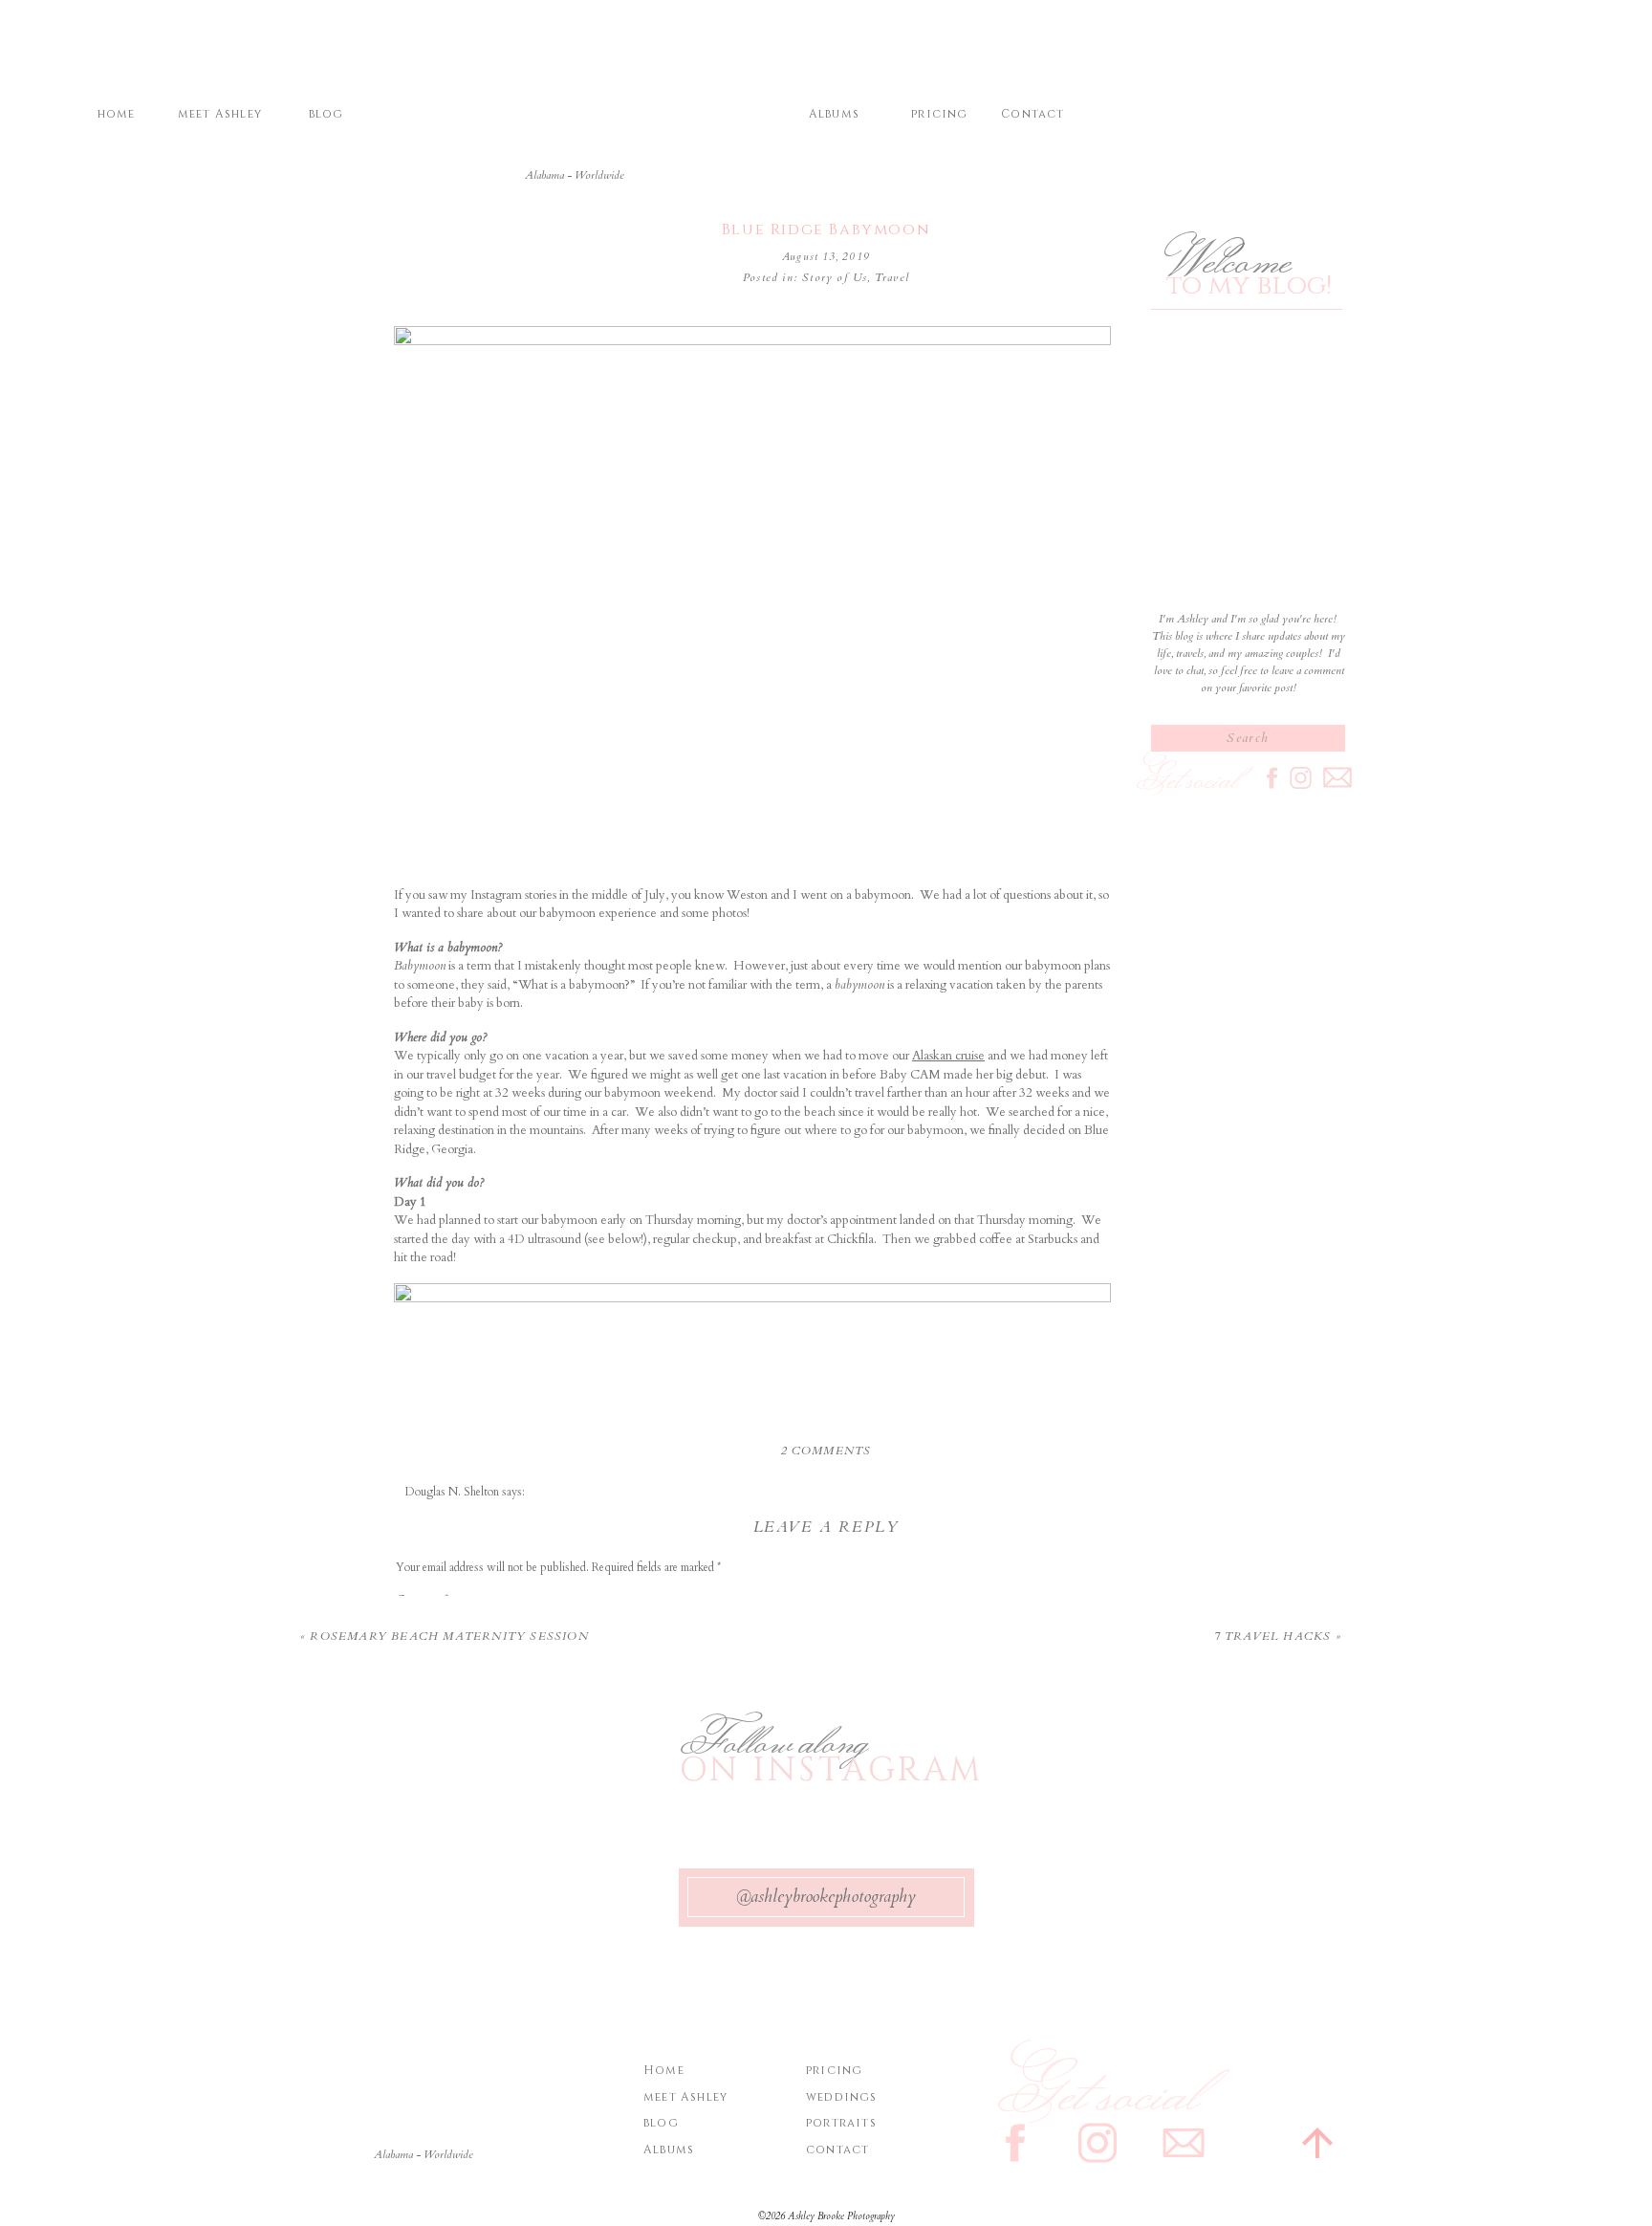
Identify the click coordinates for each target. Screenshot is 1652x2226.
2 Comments (826, 1451)
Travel (892, 277)
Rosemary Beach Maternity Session (449, 1636)
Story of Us (835, 277)
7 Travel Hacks (1273, 1636)
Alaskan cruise (948, 1056)
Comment (422, 1600)
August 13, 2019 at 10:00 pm (474, 1509)
